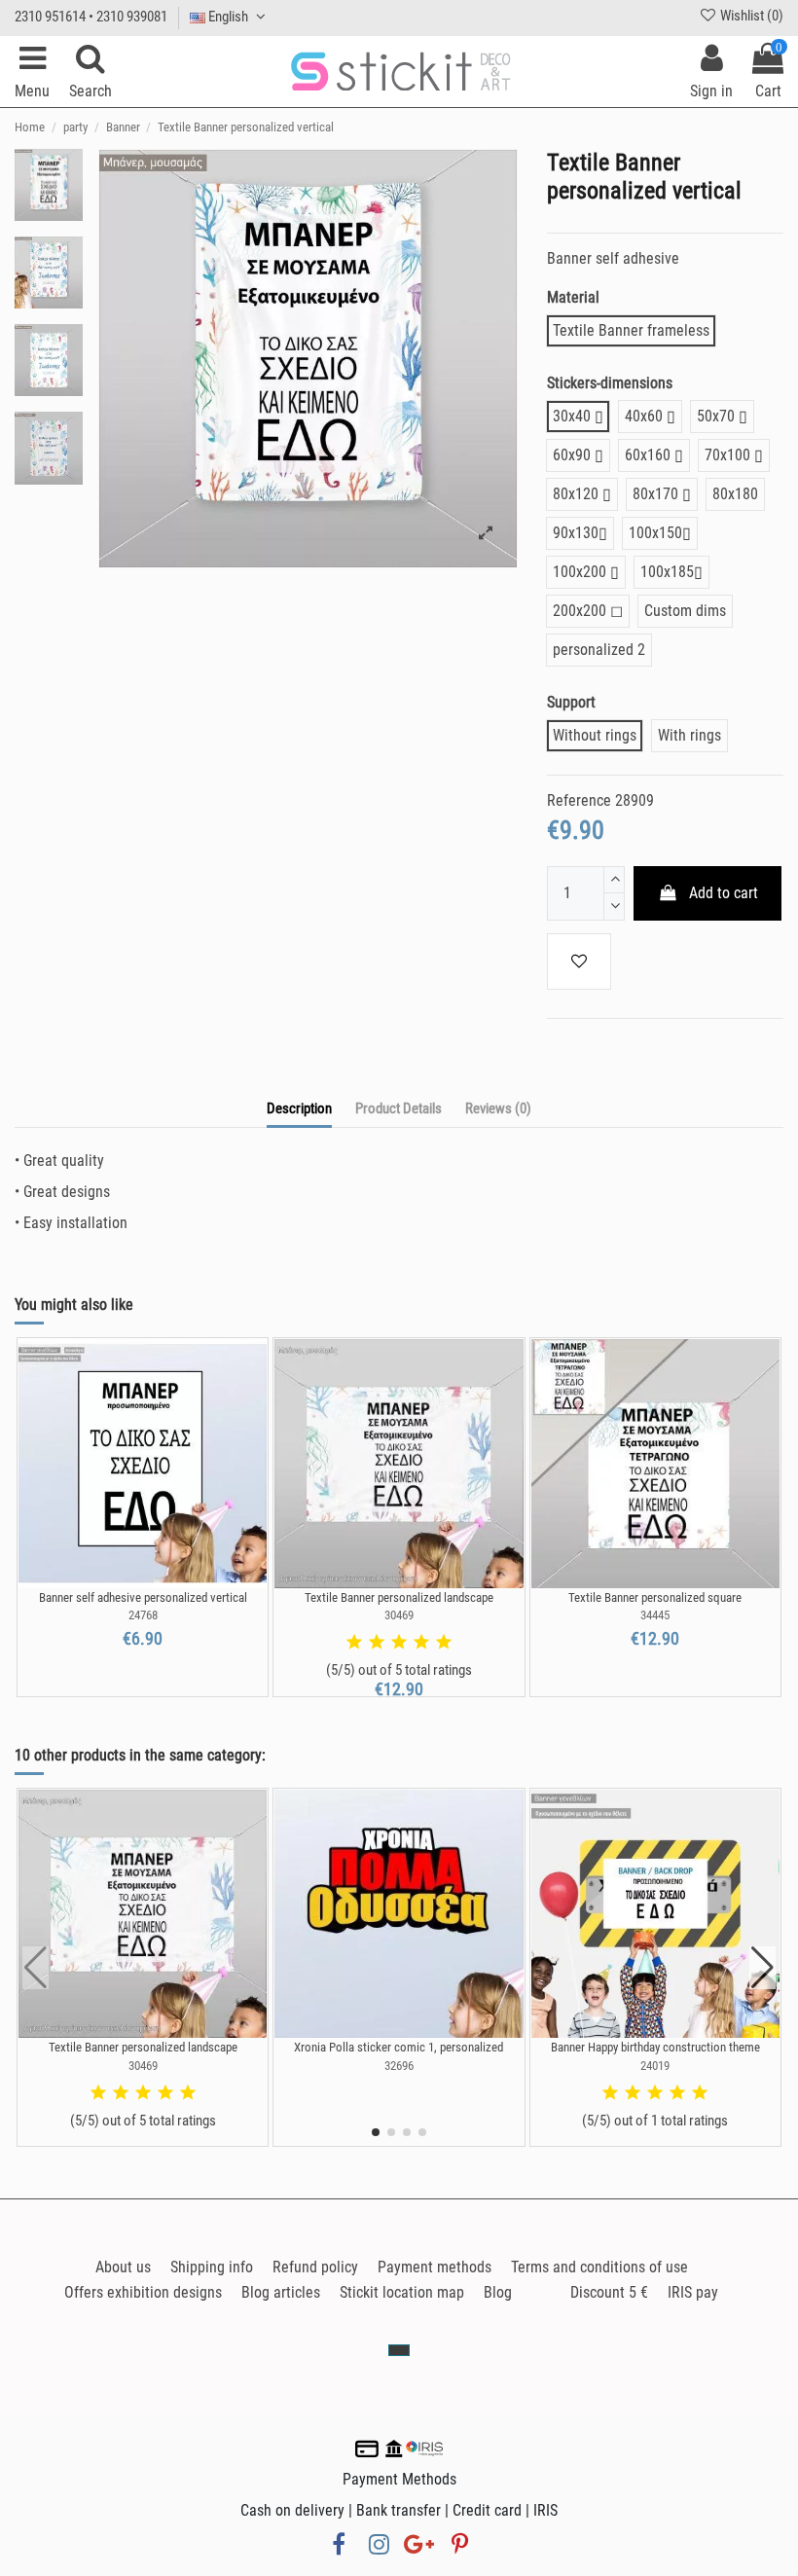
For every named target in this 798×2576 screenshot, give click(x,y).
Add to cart (724, 893)
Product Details (399, 1108)
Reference (579, 800)
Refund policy (315, 2267)
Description (299, 1108)
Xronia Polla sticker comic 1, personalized (399, 2047)
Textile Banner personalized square (655, 1597)
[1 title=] (354, 1643)
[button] (376, 2132)
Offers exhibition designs (143, 2292)
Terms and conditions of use (599, 2267)
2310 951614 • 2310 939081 (91, 17)
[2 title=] (377, 1643)
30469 (399, 1615)
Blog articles (281, 2292)
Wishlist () (750, 16)
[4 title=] (421, 1643)
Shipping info (212, 2267)
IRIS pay (693, 2292)
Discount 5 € (609, 2292)
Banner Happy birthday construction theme (655, 2047)
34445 (655, 1615)
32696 (399, 2066)
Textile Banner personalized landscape (399, 1597)
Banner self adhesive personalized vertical (143, 1597)
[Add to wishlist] (579, 961)
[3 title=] (399, 1643)
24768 (143, 1615)
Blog (498, 2292)
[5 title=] (444, 1643)
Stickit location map (402, 2292)
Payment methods (435, 2267)
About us (123, 2267)
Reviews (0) (498, 1108)
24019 (655, 2066)
